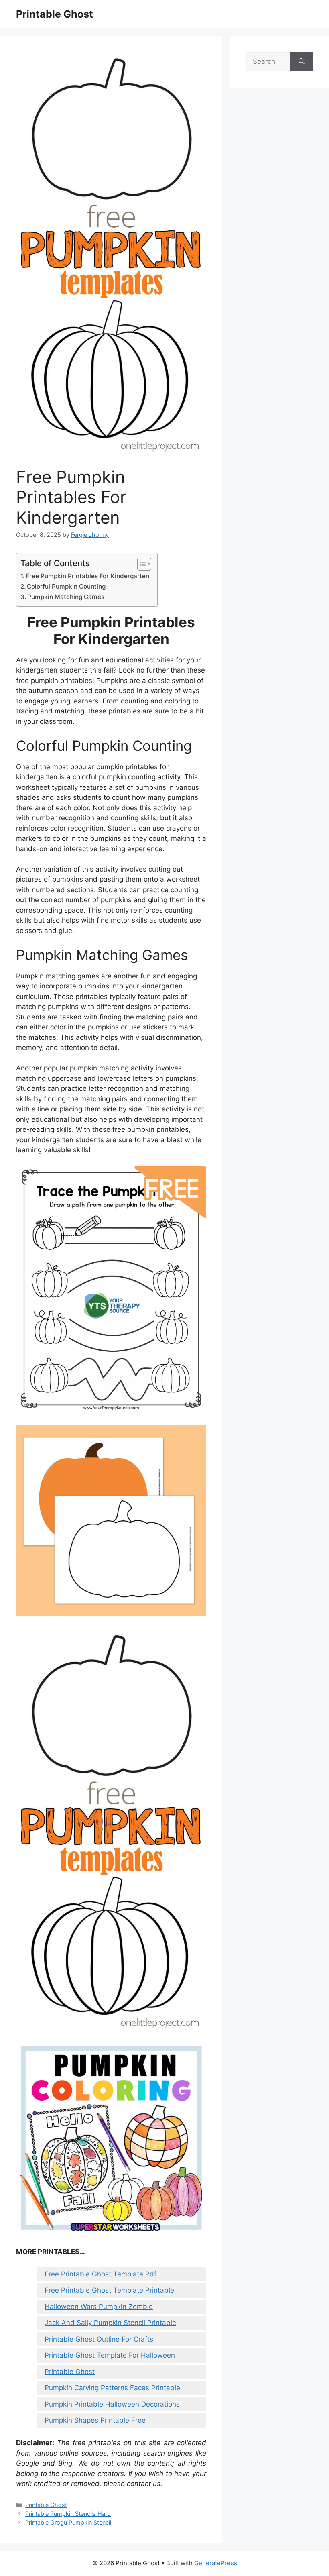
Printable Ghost (55, 14)
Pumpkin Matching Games (66, 597)
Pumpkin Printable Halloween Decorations (112, 2404)
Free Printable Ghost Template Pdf (101, 2274)
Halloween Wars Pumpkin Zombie (99, 2307)
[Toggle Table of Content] (140, 564)
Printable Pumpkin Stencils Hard (68, 2514)
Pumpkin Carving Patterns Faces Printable (112, 2388)
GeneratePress (216, 2563)
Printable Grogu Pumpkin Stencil (68, 2522)
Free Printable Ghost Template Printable (109, 2290)
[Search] (302, 62)
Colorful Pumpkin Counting (66, 586)
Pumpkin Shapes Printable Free (95, 2420)
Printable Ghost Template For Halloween (110, 2355)
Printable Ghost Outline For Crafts (99, 2339)
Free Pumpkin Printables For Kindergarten (87, 576)
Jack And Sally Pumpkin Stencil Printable (110, 2323)
